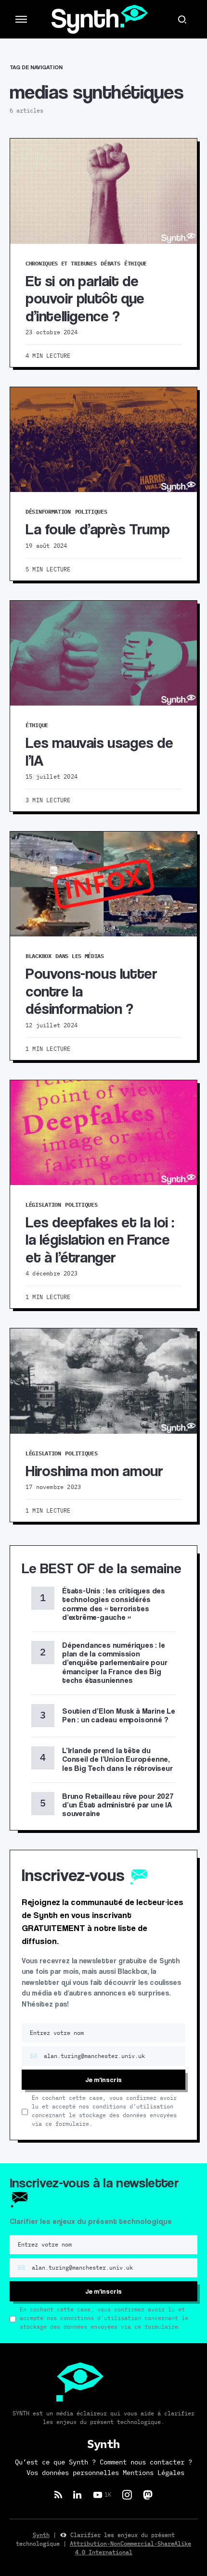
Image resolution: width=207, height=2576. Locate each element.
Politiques (91, 511)
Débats (110, 263)
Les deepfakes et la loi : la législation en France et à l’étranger (100, 1239)
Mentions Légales (154, 2473)
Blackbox (39, 956)
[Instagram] (127, 2495)
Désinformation (48, 511)
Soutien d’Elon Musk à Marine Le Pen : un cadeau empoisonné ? (119, 1715)
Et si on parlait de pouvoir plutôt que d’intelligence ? (85, 298)
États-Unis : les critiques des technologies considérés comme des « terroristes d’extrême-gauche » (114, 1604)
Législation (43, 1205)
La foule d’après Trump (97, 529)
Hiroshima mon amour (94, 1470)
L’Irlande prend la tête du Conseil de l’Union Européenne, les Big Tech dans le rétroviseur (118, 1759)
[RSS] (58, 2495)
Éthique (136, 263)
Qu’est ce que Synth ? (55, 2462)
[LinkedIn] (77, 2495)
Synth (41, 2535)
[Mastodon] (148, 2495)
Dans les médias (80, 956)
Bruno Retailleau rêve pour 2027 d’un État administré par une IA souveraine (118, 1805)
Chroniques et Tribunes (61, 263)
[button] (21, 19)
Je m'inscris (103, 2079)
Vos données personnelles (73, 2473)
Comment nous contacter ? (146, 2462)
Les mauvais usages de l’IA (99, 751)
